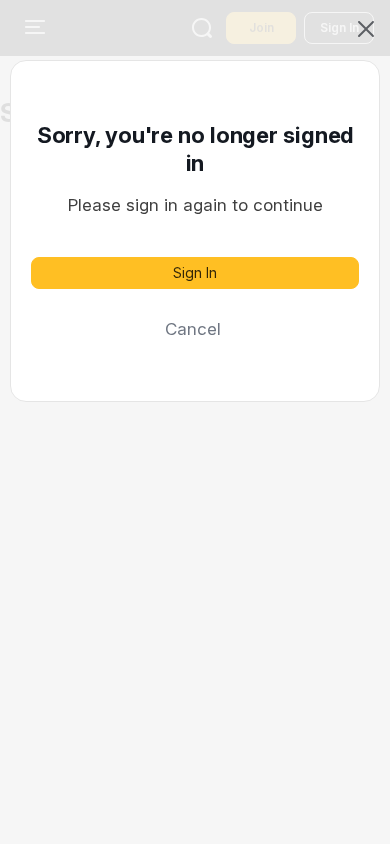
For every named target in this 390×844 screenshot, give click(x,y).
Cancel (193, 329)
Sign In (195, 272)
